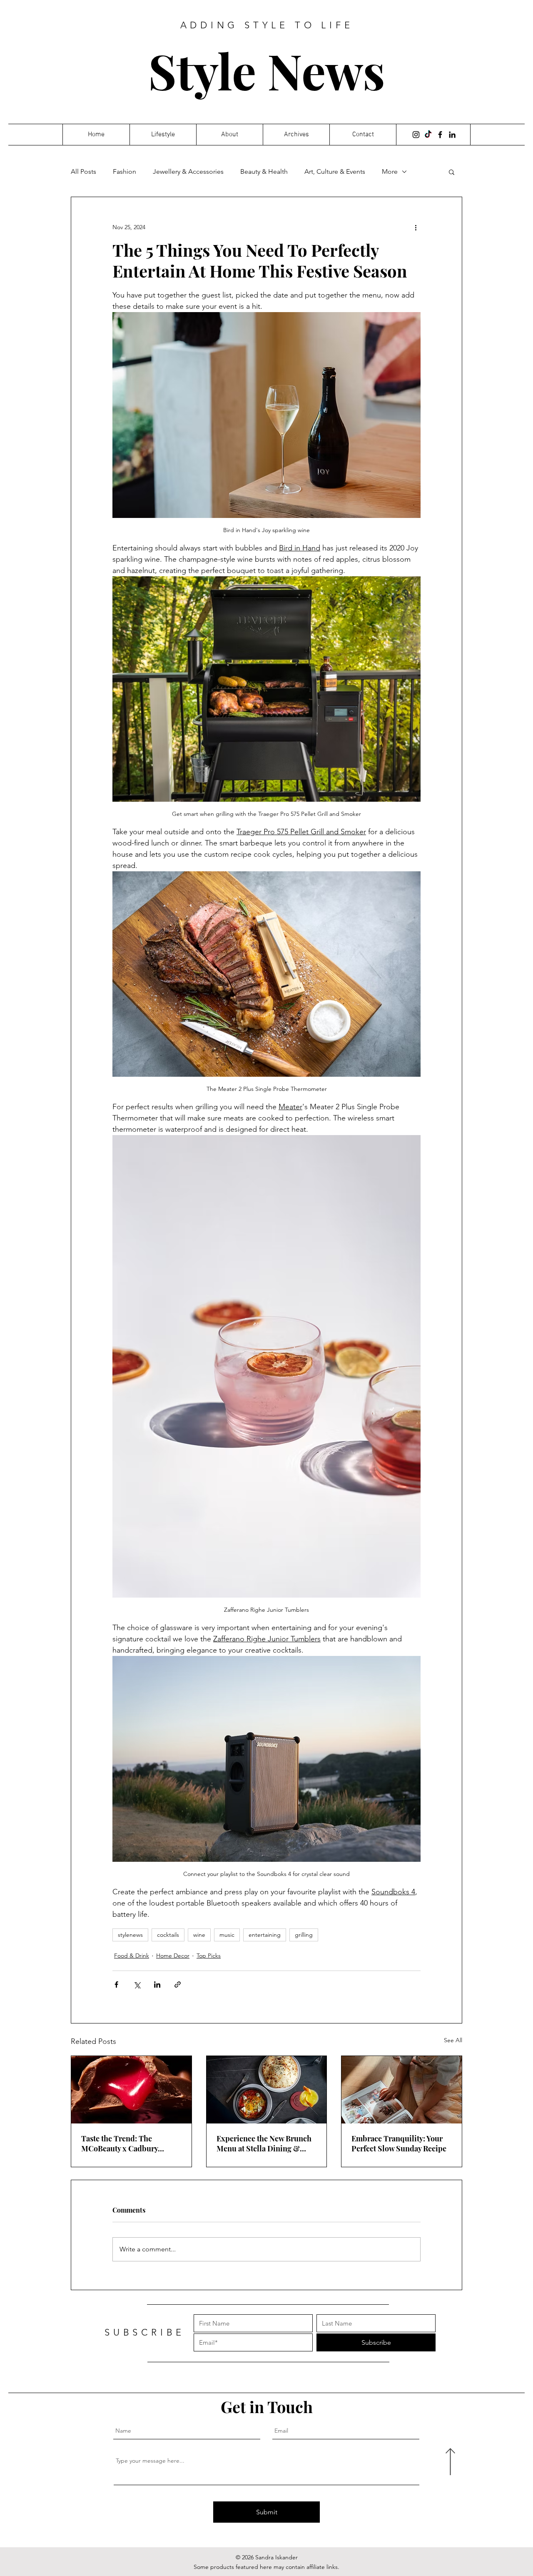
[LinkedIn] (452, 135)
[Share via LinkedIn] (157, 1985)
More (390, 171)
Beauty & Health (264, 171)
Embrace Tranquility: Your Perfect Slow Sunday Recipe (399, 2143)
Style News (267, 70)
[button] (452, 172)
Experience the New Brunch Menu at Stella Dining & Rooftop (264, 2143)
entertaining (265, 1935)
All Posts (83, 171)
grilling (304, 1935)
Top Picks (209, 1956)
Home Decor (173, 1956)
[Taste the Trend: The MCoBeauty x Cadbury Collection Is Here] (131, 2090)
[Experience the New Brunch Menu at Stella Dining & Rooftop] (267, 2090)
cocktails (168, 1935)
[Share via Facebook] (116, 1985)
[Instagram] (416, 135)
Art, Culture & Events (335, 171)
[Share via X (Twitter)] (137, 1985)
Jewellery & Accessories (188, 171)
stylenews (130, 1935)
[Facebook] (440, 135)
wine (199, 1935)
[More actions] (416, 227)
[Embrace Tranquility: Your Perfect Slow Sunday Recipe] (402, 2090)
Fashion (125, 171)
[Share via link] (178, 1985)
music (227, 1935)
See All (453, 2040)
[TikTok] (428, 135)
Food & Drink (132, 1956)
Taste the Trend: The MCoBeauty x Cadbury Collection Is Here (120, 2143)
